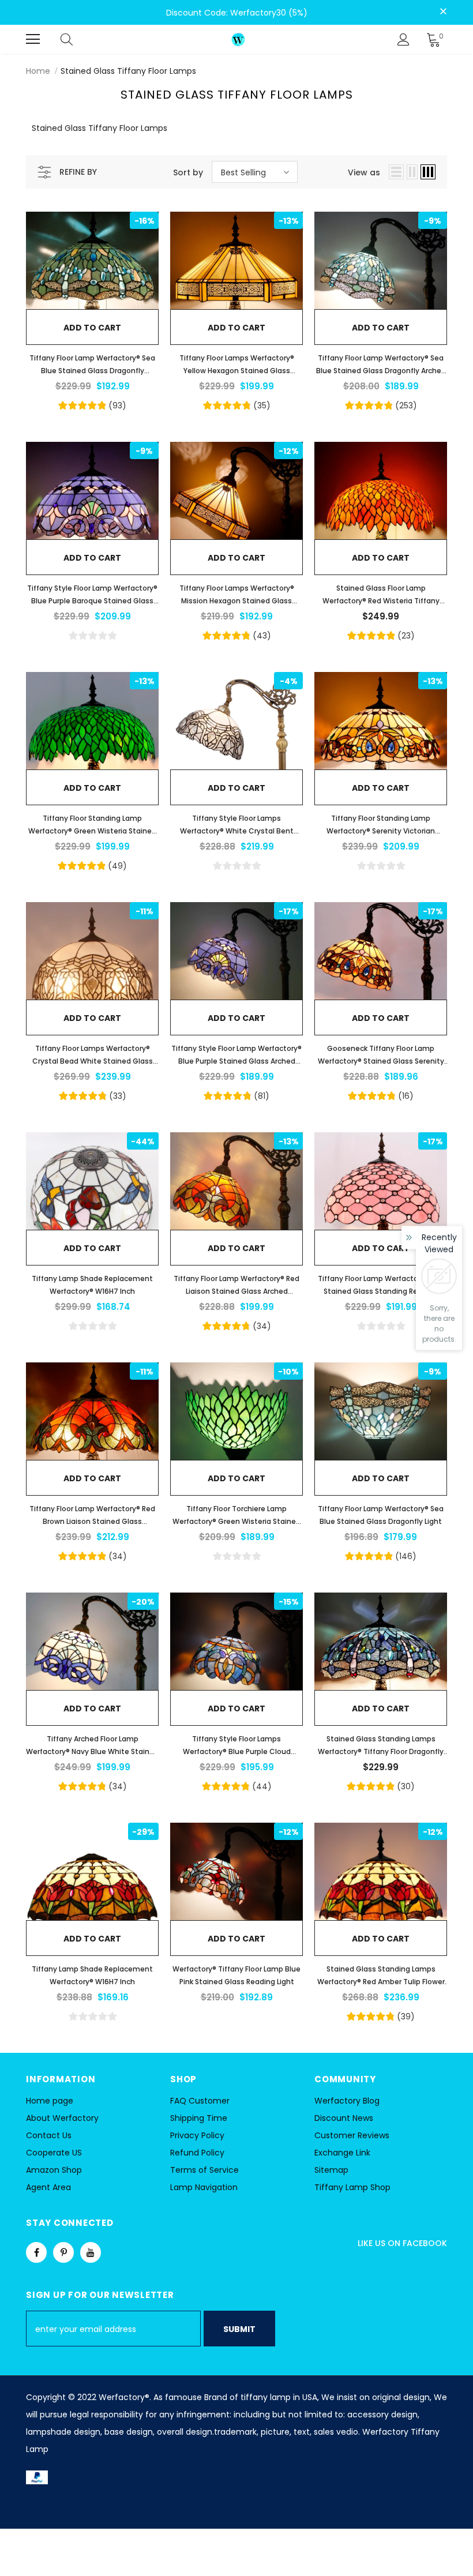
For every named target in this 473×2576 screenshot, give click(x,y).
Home (38, 71)
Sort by (188, 172)
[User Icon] (403, 40)
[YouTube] (91, 2252)
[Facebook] (36, 2252)
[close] (443, 12)
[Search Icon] (78, 39)
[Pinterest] (63, 2252)
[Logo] (238, 39)
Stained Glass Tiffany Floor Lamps (128, 71)
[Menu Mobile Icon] (33, 39)
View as (364, 172)
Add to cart (92, 328)
